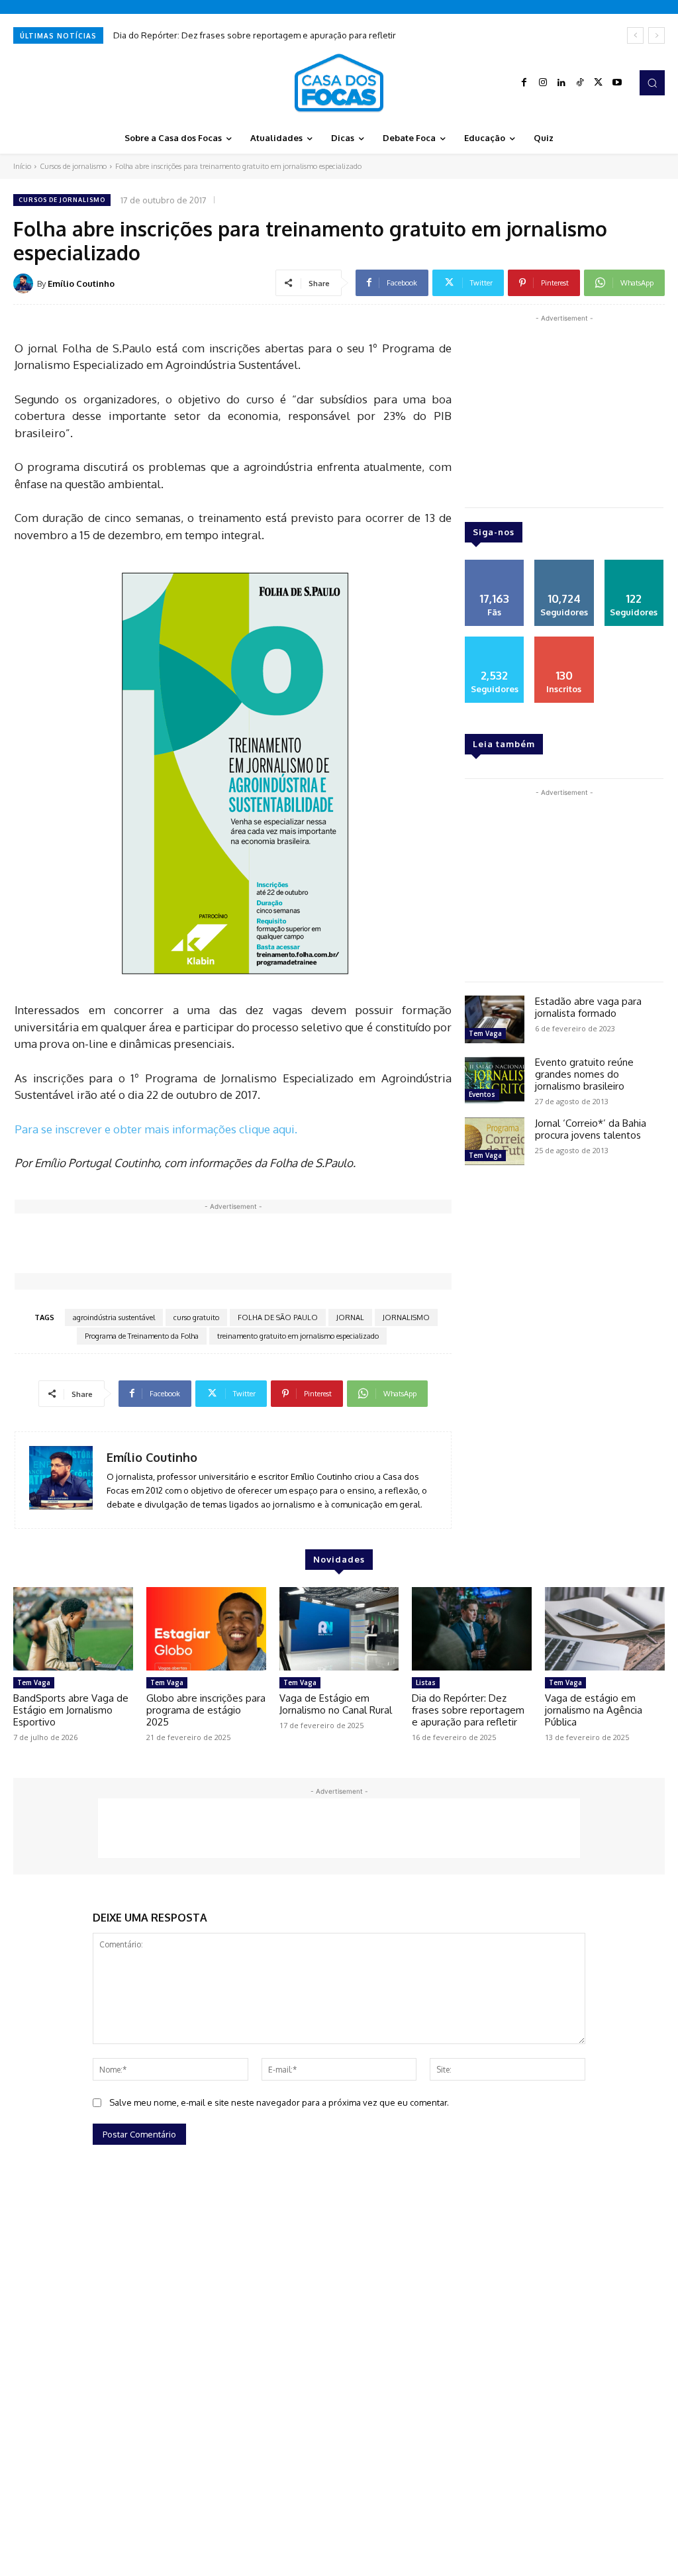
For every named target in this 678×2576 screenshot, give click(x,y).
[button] (652, 83)
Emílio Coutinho (81, 283)
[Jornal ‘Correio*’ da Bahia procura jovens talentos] (495, 1141)
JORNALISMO (406, 1317)
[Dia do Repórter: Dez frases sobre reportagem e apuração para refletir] (472, 1629)
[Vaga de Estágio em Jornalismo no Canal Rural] (339, 1629)
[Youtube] (617, 83)
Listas (426, 1682)
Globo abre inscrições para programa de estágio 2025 (206, 1710)
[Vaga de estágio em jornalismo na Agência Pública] (605, 1629)
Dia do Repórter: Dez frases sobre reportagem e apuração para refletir (255, 35)
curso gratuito (196, 1317)
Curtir (495, 564)
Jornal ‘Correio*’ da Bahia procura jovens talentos (591, 1129)
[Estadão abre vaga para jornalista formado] (495, 1019)
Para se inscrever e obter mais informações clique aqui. (156, 1129)
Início (22, 166)
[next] (656, 35)
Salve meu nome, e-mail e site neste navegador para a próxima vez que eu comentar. (279, 2102)
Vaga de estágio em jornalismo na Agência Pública (594, 1710)
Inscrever (564, 641)
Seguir (564, 564)
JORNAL (350, 1317)
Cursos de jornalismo (73, 166)
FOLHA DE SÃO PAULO (278, 1317)
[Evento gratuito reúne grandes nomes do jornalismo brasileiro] (495, 1080)
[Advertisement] (256, 1243)
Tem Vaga (485, 1033)
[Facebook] (524, 83)
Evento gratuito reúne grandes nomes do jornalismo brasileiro (584, 1074)
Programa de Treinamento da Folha (142, 1336)
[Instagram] (543, 83)
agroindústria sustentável (114, 1317)
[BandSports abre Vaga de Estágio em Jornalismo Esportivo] (73, 1629)
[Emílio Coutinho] (25, 283)
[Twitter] (599, 83)
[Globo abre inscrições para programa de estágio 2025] (206, 1629)
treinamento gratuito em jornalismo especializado (298, 1336)
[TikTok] (580, 83)
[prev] (635, 35)
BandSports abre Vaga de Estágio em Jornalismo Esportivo (71, 1710)
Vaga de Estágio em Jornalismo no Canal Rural (336, 1704)
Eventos (482, 1094)
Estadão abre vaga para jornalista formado (588, 1007)
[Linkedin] (561, 83)
